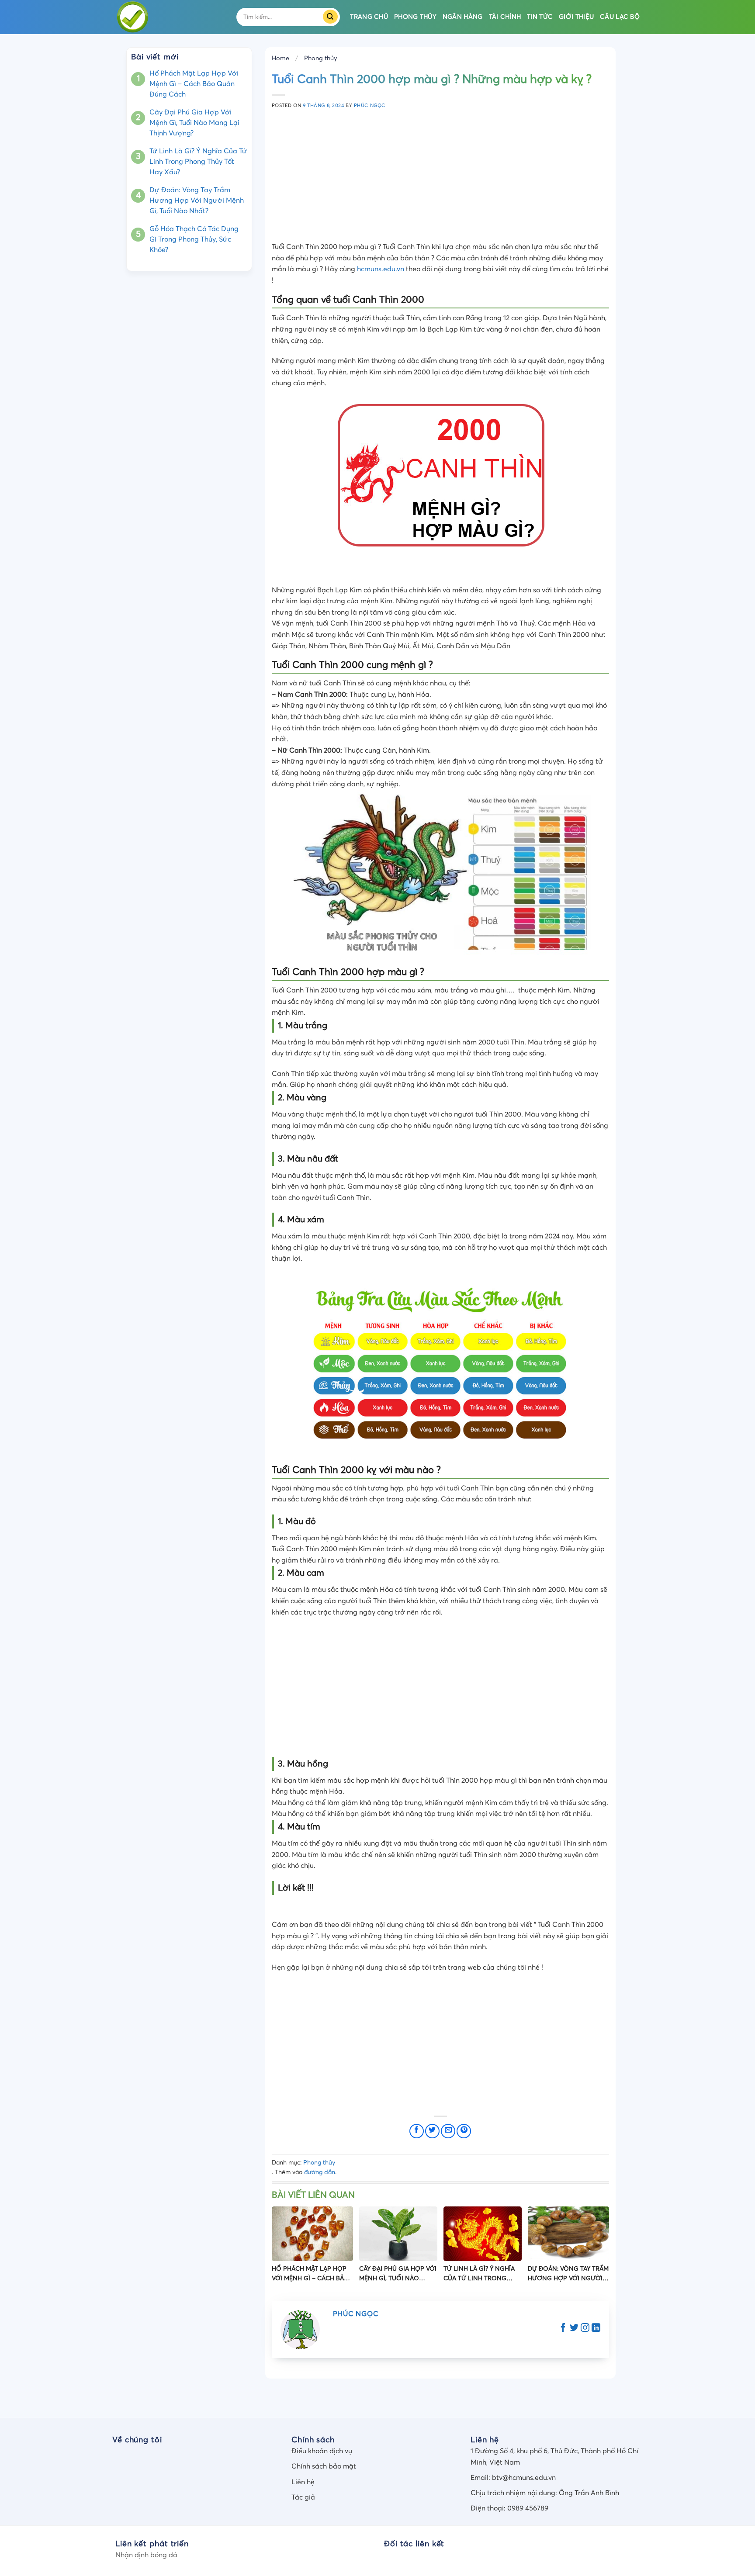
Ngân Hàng (463, 17)
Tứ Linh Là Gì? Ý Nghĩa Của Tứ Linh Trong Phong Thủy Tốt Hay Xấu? (198, 162)
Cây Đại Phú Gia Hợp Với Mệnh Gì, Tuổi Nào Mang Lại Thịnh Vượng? (194, 123)
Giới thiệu (576, 17)
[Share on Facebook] (417, 2131)
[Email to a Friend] (448, 2131)
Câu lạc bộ (620, 17)
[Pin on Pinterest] (464, 2131)
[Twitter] (574, 2329)
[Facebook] (563, 2329)
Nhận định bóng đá (146, 2555)
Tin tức (540, 17)
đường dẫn (320, 2172)
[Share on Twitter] (432, 2131)
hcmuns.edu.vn (381, 269)
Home (281, 59)
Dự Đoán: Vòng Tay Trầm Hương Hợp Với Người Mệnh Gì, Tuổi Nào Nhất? (197, 201)
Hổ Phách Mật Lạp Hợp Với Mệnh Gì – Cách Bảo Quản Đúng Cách (194, 84)
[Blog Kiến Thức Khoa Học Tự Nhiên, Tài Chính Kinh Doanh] (169, 17)
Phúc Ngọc (370, 105)
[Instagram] (585, 2329)
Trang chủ (369, 17)
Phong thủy (415, 17)
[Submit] (333, 17)
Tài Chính (505, 17)
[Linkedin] (596, 2329)
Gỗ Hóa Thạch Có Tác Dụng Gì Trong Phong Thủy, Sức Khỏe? (194, 239)
